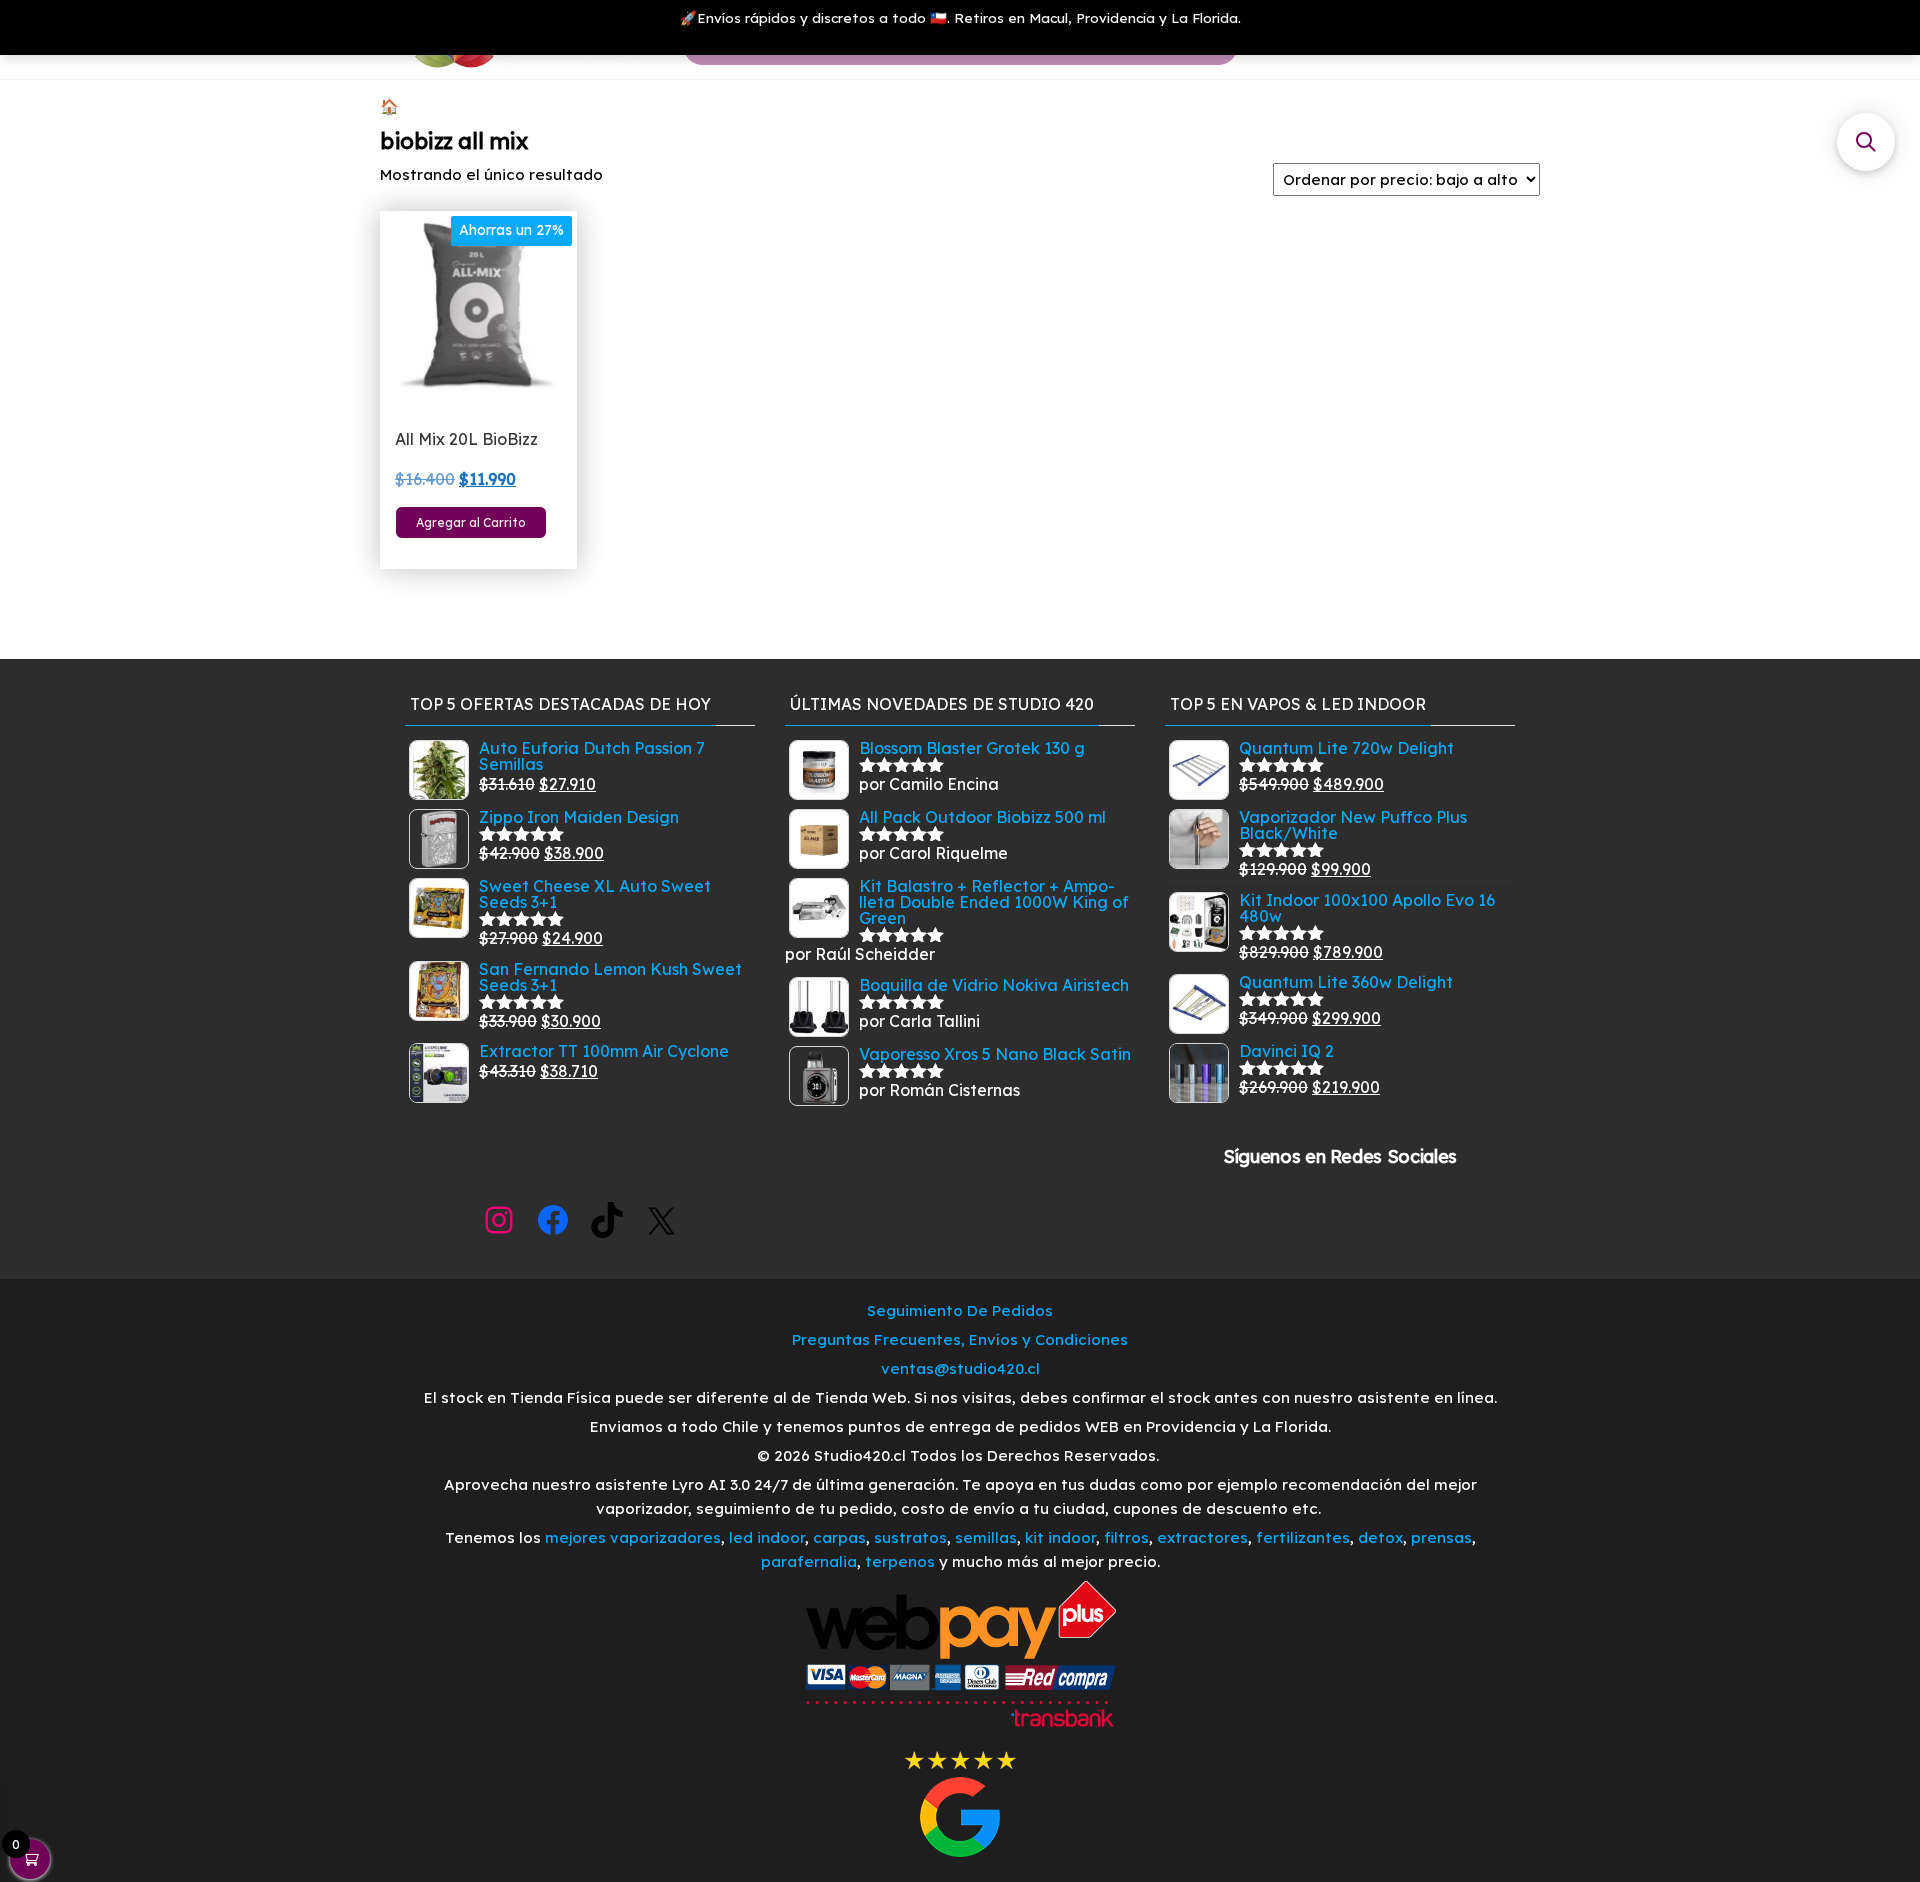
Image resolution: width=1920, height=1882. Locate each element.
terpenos (898, 1561)
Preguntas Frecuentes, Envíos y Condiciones (960, 1339)
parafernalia (809, 1561)
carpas (839, 1537)
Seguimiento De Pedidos (960, 1310)
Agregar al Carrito (471, 522)
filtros (1126, 1537)
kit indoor (1060, 1537)
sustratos (910, 1537)
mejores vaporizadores (633, 1537)
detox (1380, 1537)
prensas (1441, 1537)
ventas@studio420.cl (960, 1368)
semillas (986, 1537)
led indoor (767, 1537)
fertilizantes (1303, 1537)
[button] (1866, 142)
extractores (1202, 1537)
